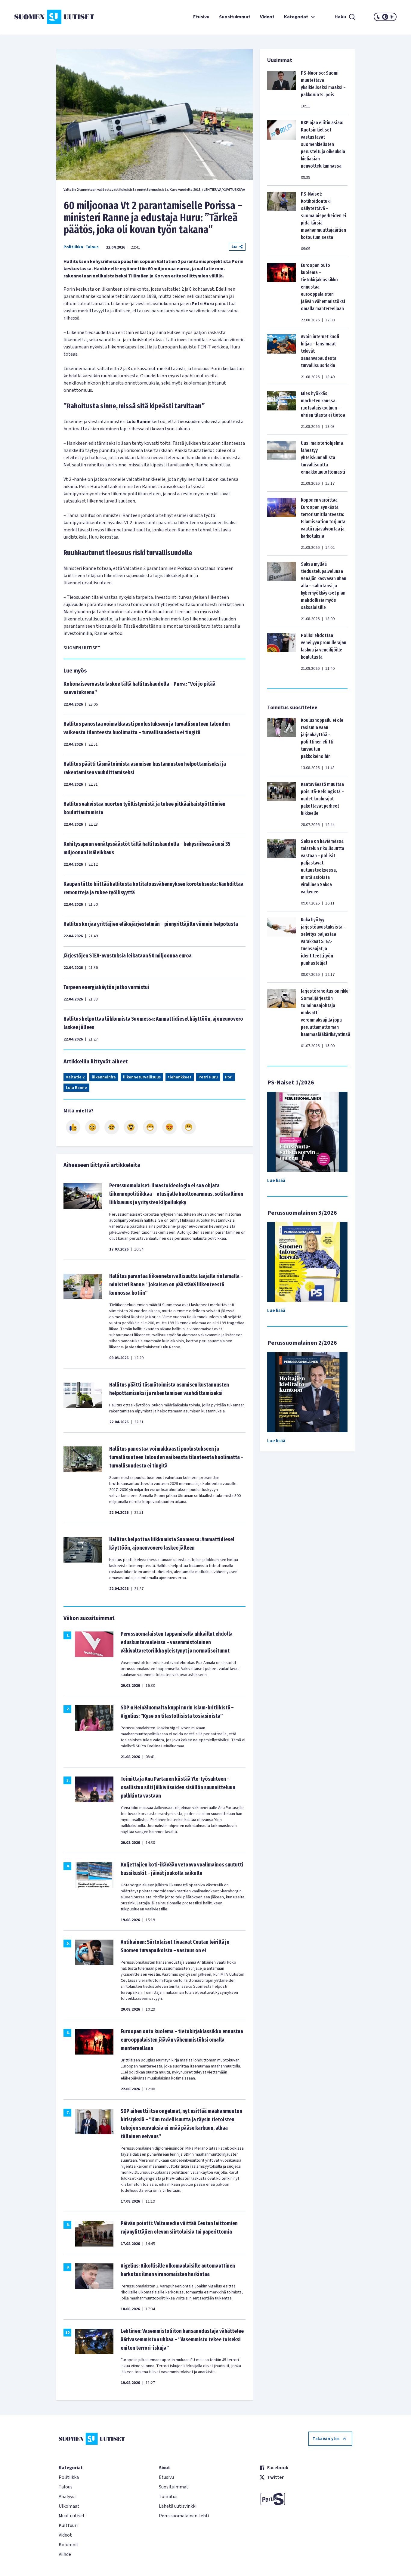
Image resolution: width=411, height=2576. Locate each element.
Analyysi (67, 2497)
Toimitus (168, 2497)
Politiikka (73, 247)
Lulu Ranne (76, 1088)
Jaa (234, 247)
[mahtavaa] (150, 1127)
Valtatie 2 (75, 1077)
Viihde (65, 2554)
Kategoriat (296, 17)
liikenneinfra (104, 1077)
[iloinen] (92, 1127)
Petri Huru (208, 1077)
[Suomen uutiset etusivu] (46, 17)
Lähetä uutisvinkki (178, 2506)
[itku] (112, 1127)
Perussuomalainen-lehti (184, 2516)
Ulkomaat (69, 2506)
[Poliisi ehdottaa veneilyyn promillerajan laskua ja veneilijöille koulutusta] (282, 652)
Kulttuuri (68, 2525)
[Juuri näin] (73, 1127)
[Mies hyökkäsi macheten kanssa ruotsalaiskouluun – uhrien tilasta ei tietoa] (282, 410)
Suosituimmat (235, 17)
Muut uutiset (72, 2516)
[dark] (379, 17)
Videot (267, 17)
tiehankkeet (180, 1077)
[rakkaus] (169, 1127)
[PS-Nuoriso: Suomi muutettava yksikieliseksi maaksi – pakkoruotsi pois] (282, 89)
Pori (229, 1077)
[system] (385, 17)
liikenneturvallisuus (142, 1077)
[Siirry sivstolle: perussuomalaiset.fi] (306, 2499)
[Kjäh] (189, 1127)
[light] (392, 17)
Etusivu (201, 17)
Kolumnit (69, 2545)
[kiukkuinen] (131, 1127)
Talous (92, 247)
